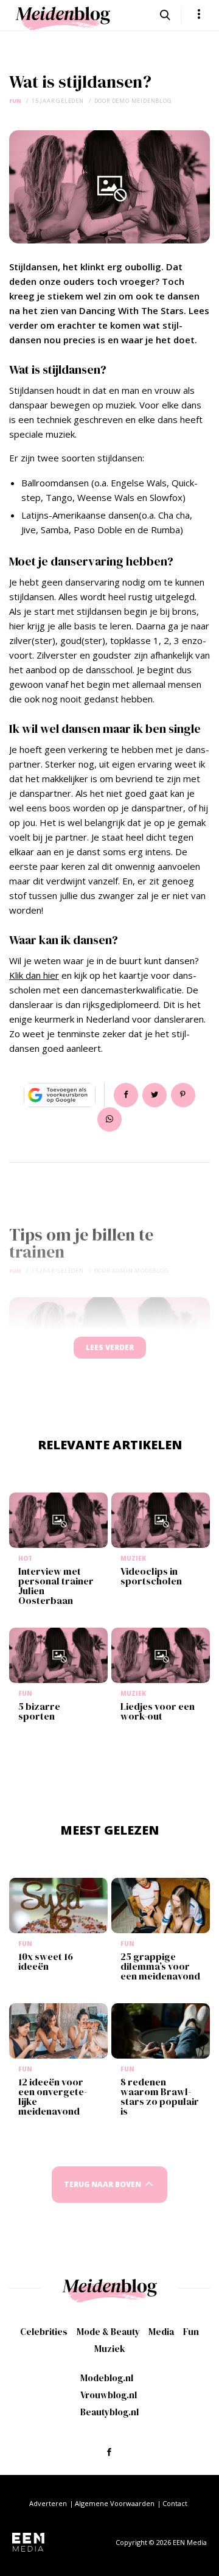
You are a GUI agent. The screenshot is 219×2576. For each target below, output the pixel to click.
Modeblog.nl (107, 2378)
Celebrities (44, 2332)
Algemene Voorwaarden (115, 2503)
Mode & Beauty (108, 2332)
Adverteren (48, 2503)
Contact (175, 2503)
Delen (126, 1095)
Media (161, 2332)
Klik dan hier (34, 975)
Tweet (155, 1095)
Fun (15, 101)
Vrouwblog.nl (109, 2395)
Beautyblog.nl (109, 2412)
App (109, 1119)
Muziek (110, 2349)
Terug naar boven (103, 2184)
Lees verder (110, 1347)
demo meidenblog (142, 101)
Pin (183, 1095)
